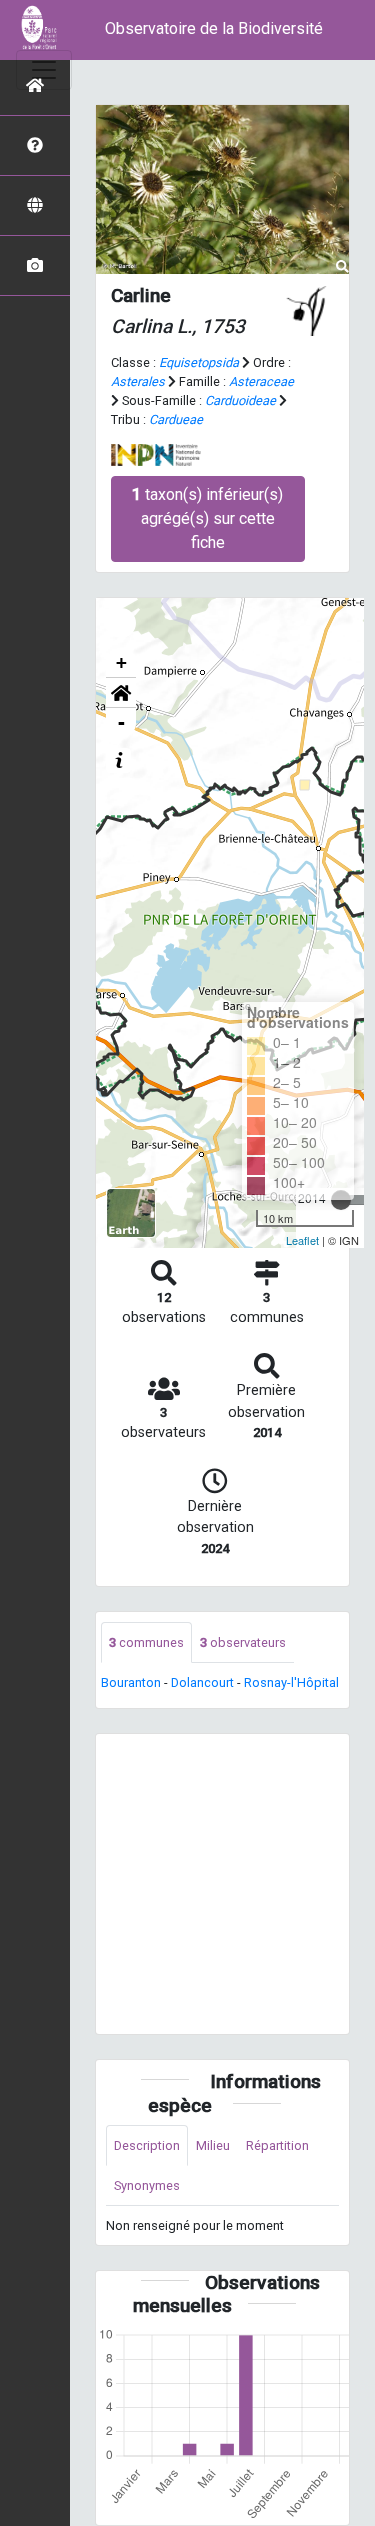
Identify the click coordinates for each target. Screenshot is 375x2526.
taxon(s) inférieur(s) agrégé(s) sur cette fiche (207, 518)
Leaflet (302, 1240)
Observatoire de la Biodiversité (214, 28)
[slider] (341, 1200)
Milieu (213, 2145)
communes (146, 1642)
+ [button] (121, 662)
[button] (121, 693)
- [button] (121, 722)
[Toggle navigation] (44, 70)
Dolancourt (202, 1682)
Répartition (277, 2145)
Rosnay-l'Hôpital (291, 1682)
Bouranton (131, 1682)
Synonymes (147, 2185)
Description (147, 2145)
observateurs (243, 1642)
